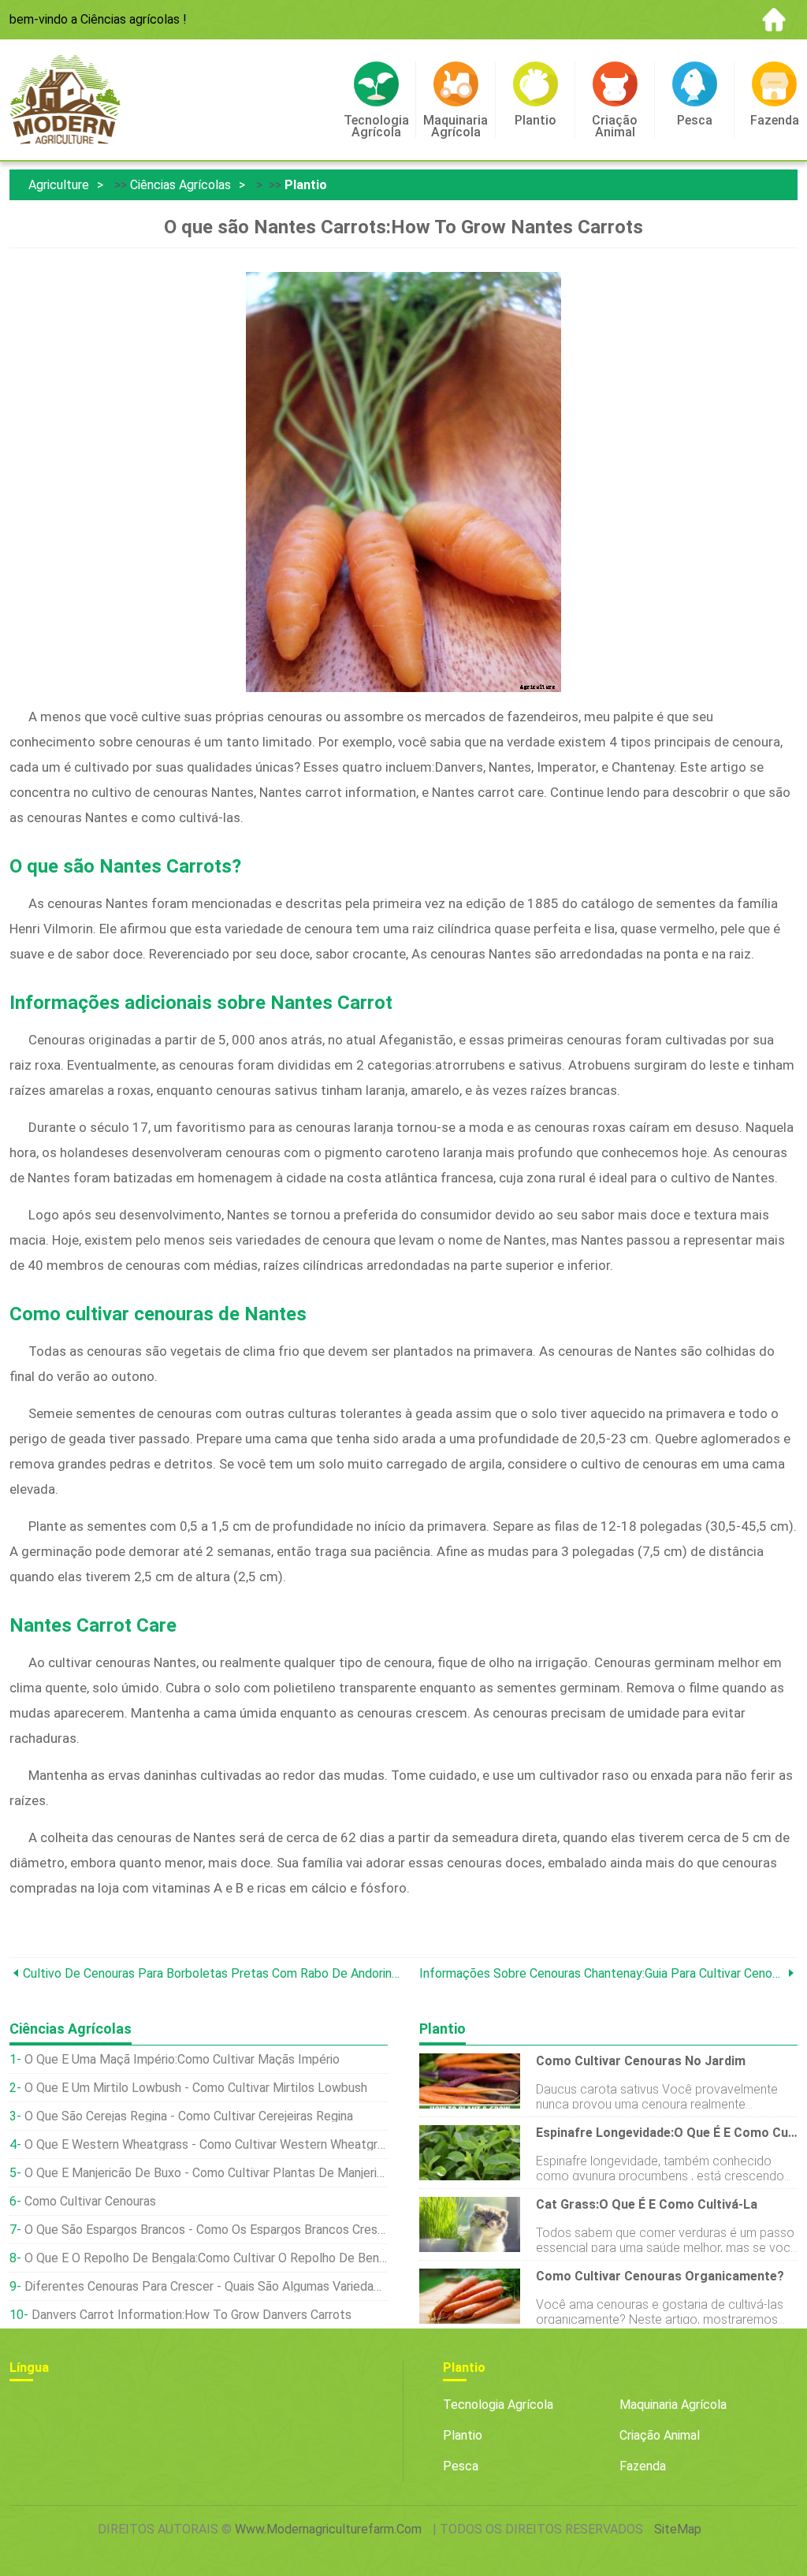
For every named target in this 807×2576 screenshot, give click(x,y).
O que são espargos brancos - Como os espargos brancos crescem (206, 2230)
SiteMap (678, 2529)
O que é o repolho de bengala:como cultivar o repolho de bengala (206, 2258)
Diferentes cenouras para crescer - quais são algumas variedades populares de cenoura (206, 2286)
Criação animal (660, 2435)
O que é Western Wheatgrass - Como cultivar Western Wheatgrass (206, 2144)
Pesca (461, 2466)
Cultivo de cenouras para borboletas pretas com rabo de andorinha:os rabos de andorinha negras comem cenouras (213, 1973)
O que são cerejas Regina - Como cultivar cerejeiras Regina (189, 2116)
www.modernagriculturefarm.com (328, 2529)
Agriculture (59, 185)
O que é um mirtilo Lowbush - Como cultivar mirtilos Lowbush (196, 2088)
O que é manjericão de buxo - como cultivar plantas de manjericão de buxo (206, 2173)
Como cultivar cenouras (90, 2201)
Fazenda (643, 2466)
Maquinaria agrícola (673, 2405)
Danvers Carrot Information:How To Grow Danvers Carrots (192, 2315)
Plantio (306, 185)
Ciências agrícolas (180, 185)
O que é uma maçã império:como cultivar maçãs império (182, 2059)
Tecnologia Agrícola (498, 2405)
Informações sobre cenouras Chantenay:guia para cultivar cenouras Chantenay (602, 1973)
